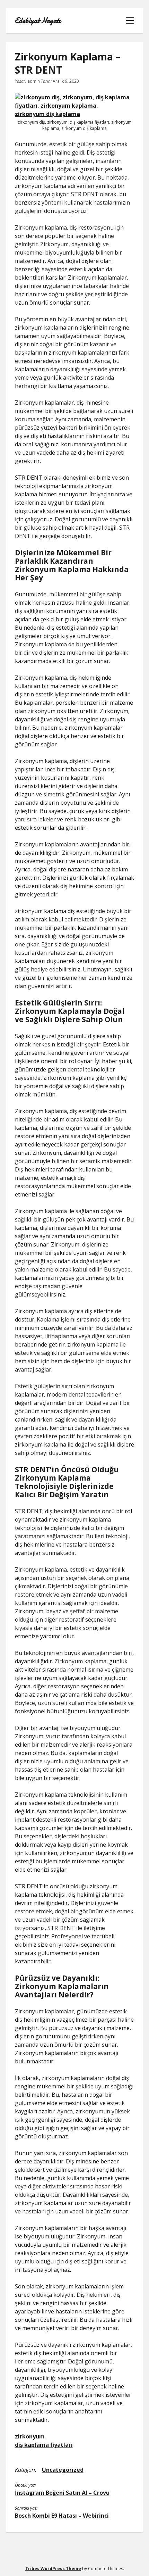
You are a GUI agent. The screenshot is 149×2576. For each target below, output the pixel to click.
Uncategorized (63, 2470)
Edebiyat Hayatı (38, 21)
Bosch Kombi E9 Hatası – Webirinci (62, 2516)
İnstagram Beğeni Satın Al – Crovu (62, 2493)
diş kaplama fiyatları (44, 2445)
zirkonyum (30, 2436)
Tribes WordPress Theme (53, 2569)
